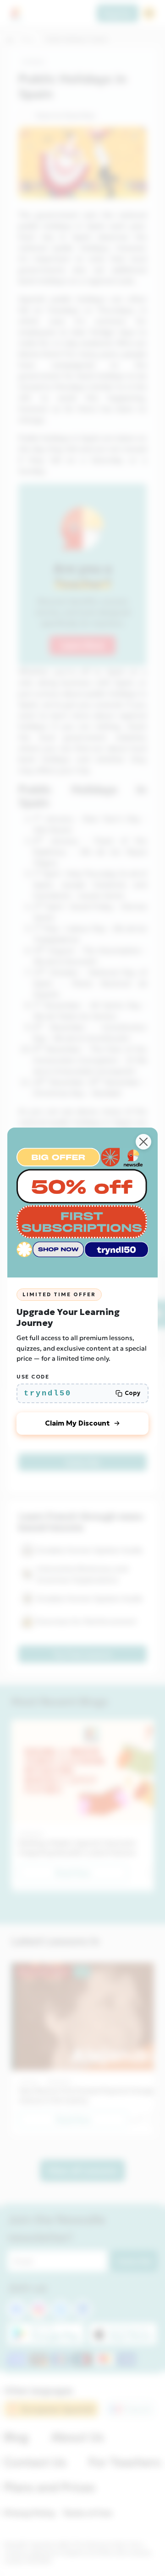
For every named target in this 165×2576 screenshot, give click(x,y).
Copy (132, 1393)
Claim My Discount (77, 1423)
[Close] (143, 1142)
